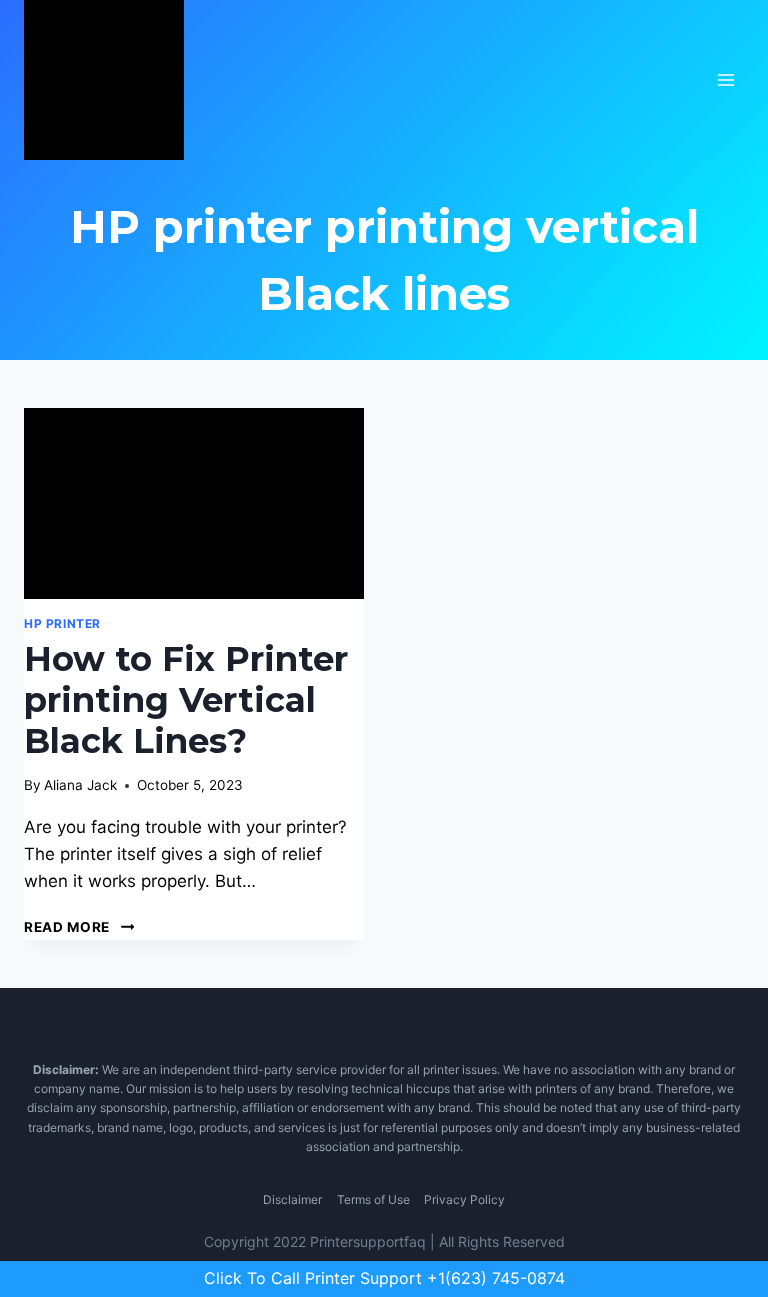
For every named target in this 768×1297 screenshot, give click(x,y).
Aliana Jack (80, 785)
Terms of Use (373, 1199)
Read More (79, 927)
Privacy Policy (464, 1199)
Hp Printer (62, 623)
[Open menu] (725, 79)
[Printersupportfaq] (104, 80)
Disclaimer (292, 1199)
